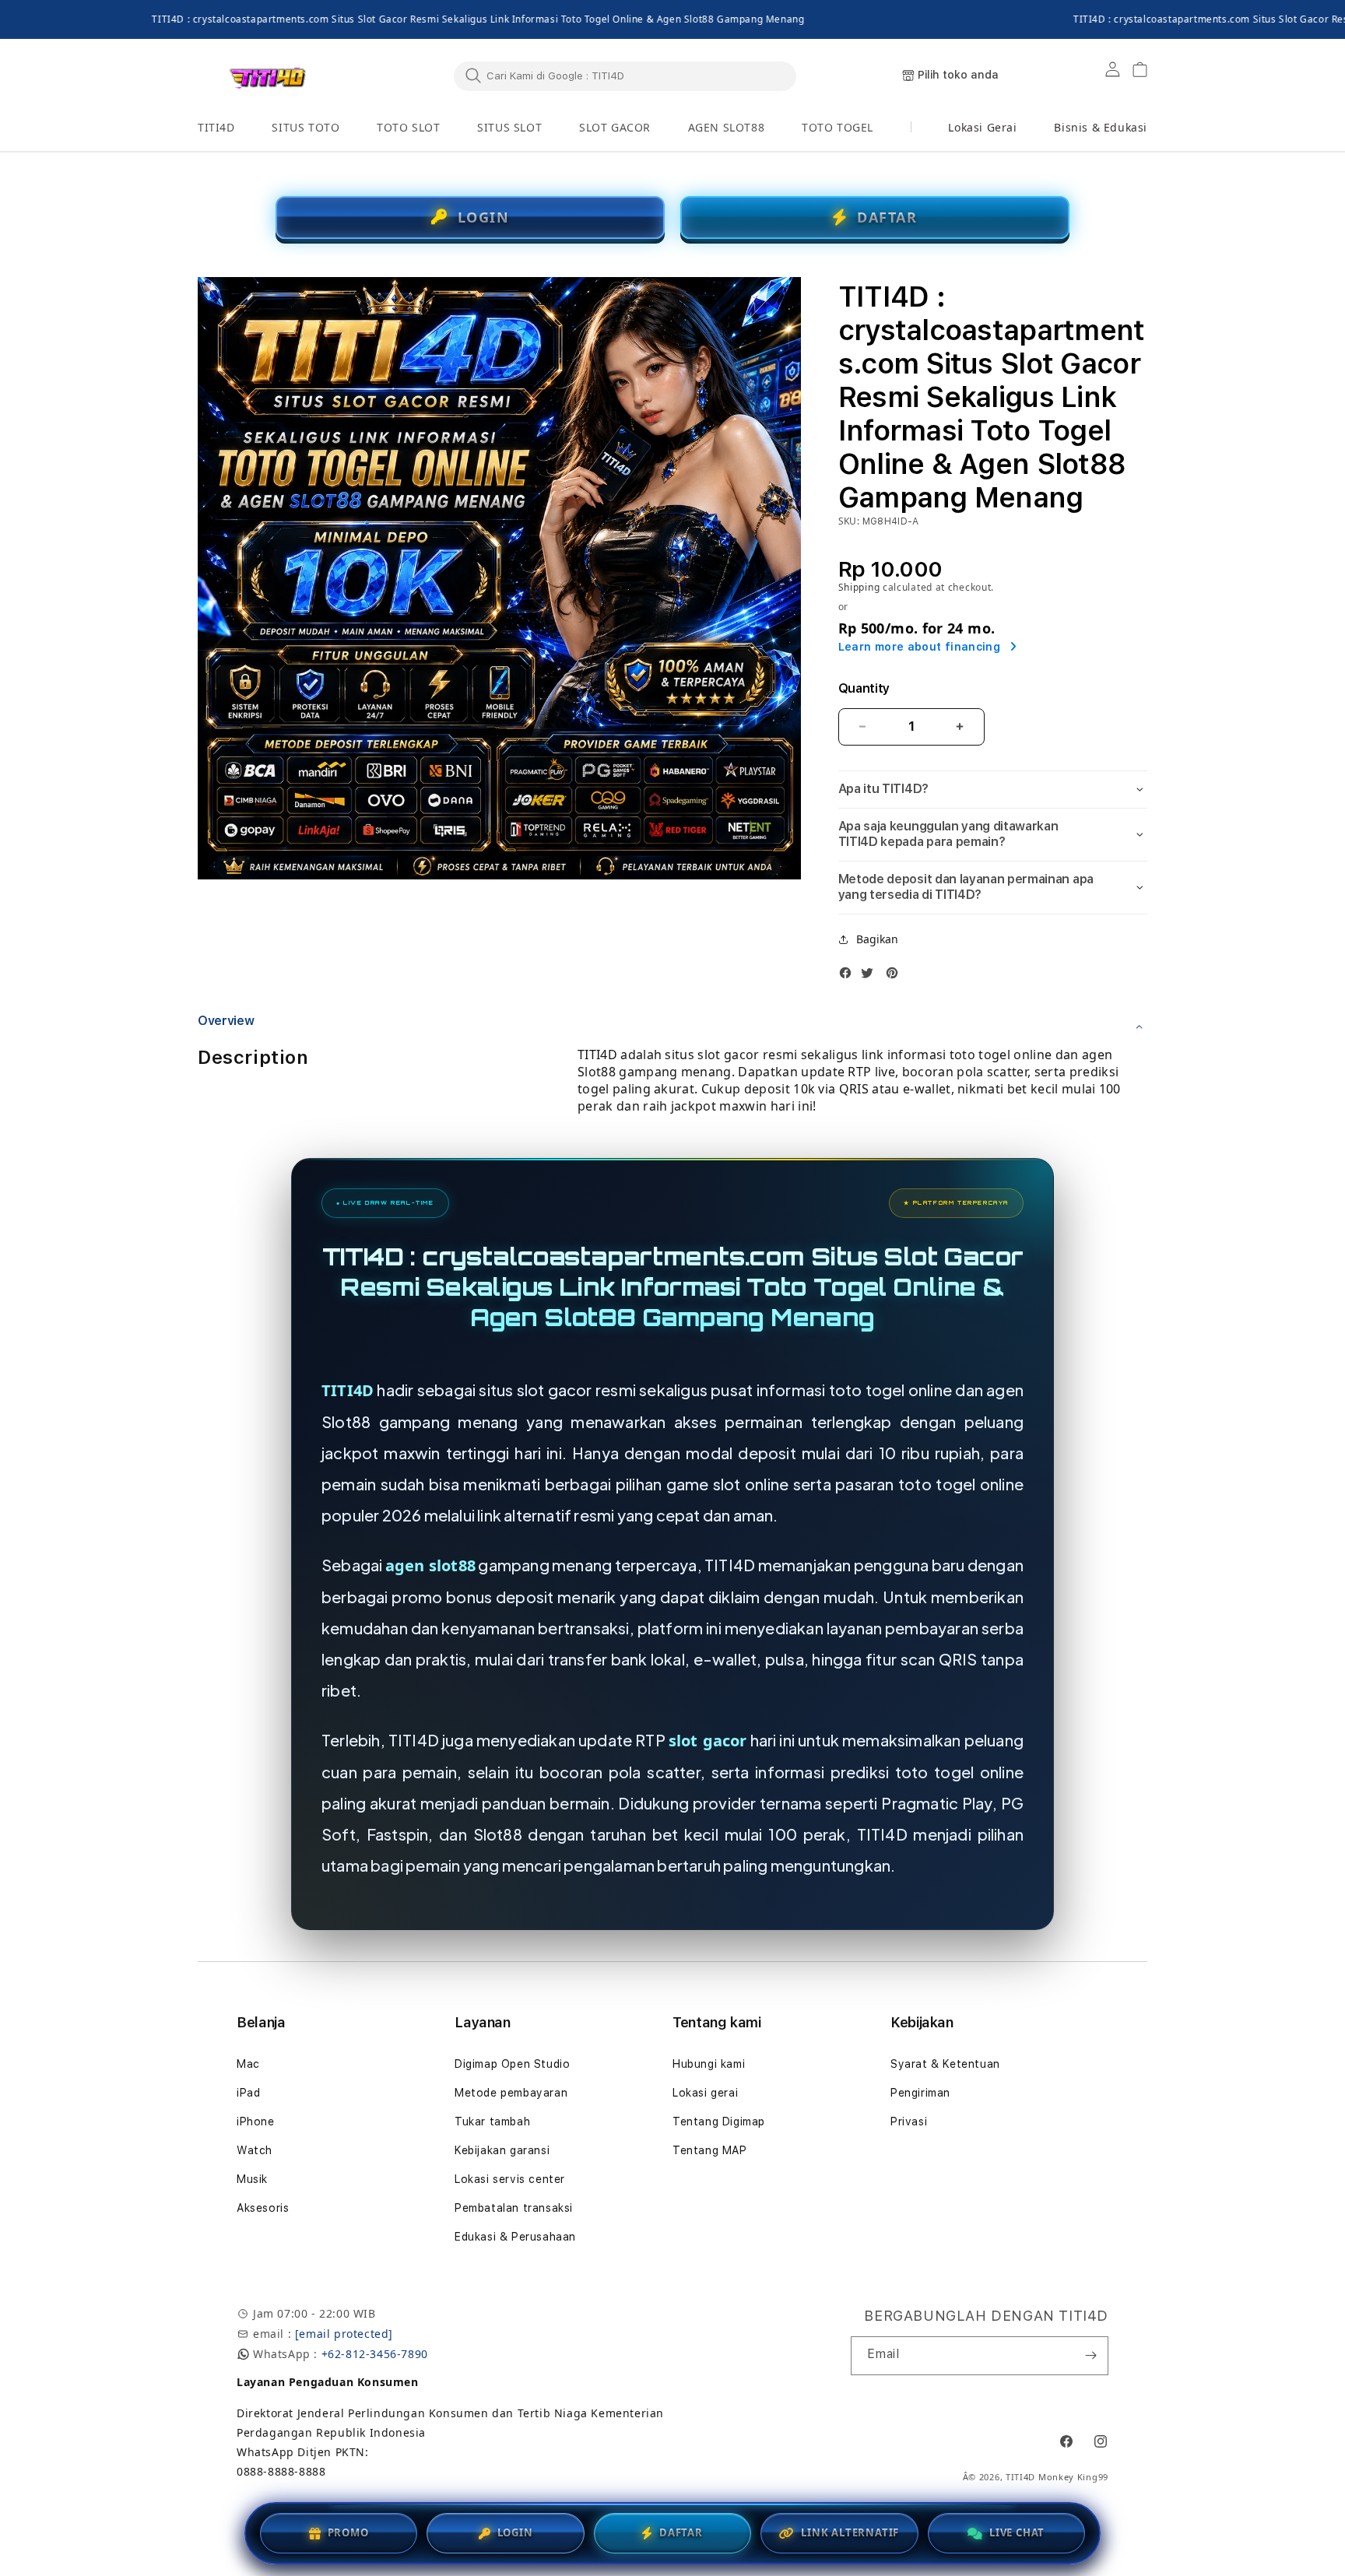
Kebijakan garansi (502, 2150)
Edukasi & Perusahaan (515, 2237)
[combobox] (625, 75)
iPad (248, 2093)
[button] (216, 128)
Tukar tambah (492, 2122)
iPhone (256, 2122)
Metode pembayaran (511, 2093)
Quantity (864, 688)
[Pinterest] (896, 973)
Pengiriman (920, 2093)
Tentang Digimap (719, 2122)
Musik (252, 2179)
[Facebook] (849, 973)
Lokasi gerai (705, 2093)
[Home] (268, 76)
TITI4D (348, 1390)
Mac (248, 2064)
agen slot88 (430, 1565)
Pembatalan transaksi (514, 2208)
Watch (255, 2150)
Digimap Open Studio (512, 2064)
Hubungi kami (709, 2064)
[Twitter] (871, 973)
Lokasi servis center (510, 2179)
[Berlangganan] (1090, 2356)
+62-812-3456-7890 (375, 2354)
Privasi (909, 2122)
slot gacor (708, 1741)
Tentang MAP (710, 2150)
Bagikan (877, 939)
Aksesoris (263, 2208)
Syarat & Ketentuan (945, 2064)
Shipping (859, 587)
